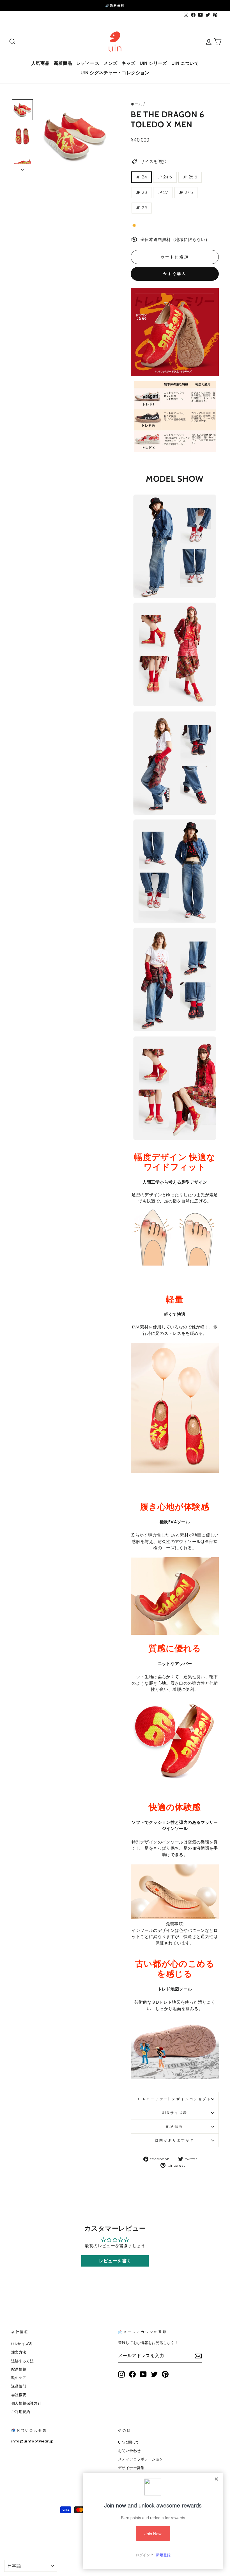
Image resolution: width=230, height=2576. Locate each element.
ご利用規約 (21, 2412)
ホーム (136, 104)
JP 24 (142, 177)
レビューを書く (115, 2261)
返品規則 (19, 2386)
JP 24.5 (165, 177)
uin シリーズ (153, 63)
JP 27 (163, 192)
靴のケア (19, 2378)
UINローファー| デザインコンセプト (175, 2099)
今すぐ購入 (175, 274)
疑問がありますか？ (175, 2140)
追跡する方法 (22, 2361)
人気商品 (40, 63)
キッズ (128, 63)
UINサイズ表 (175, 2113)
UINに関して (129, 2442)
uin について (185, 63)
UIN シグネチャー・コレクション (115, 73)
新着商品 (63, 63)
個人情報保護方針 (26, 2403)
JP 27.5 (186, 192)
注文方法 (19, 2352)
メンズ (110, 63)
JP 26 (142, 192)
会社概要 (19, 2395)
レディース (88, 63)
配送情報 (175, 2126)
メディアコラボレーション (141, 2459)
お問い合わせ (129, 2451)
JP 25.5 (190, 177)
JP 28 (142, 208)
